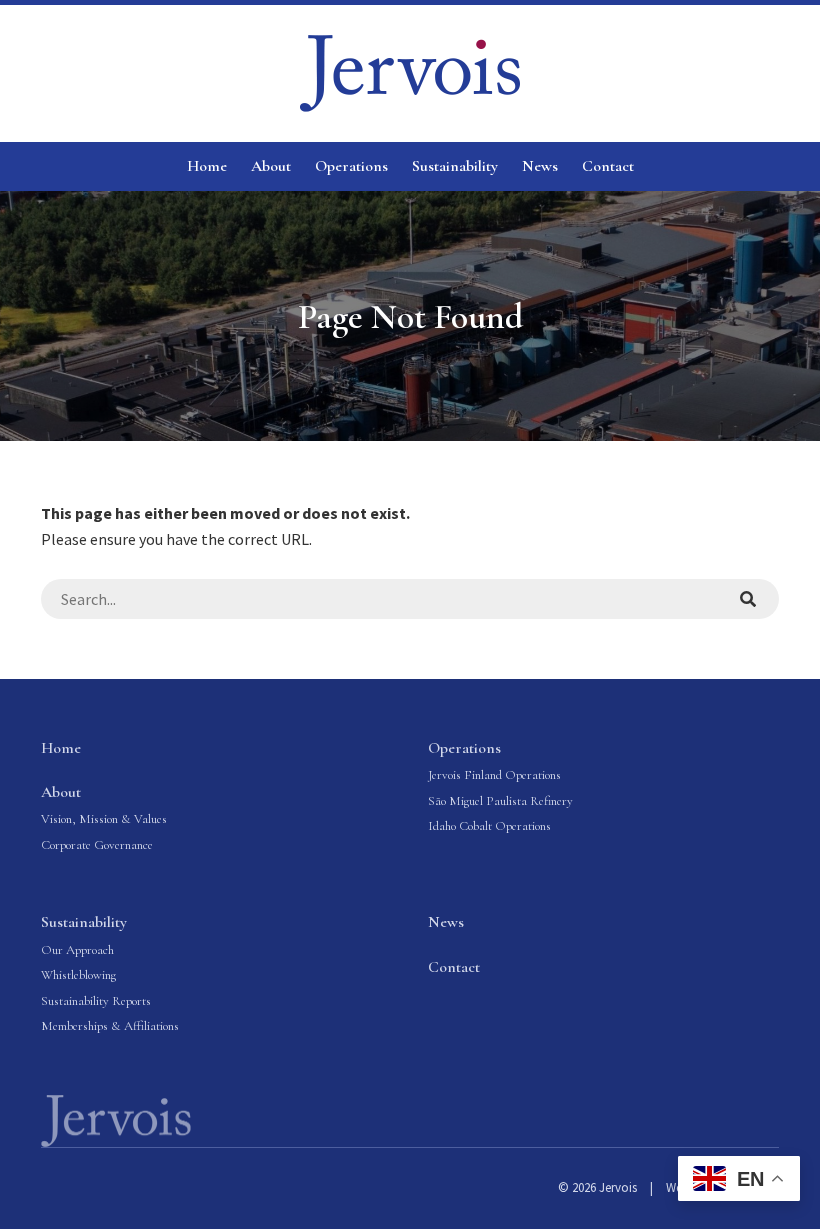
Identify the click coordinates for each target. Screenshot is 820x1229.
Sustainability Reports (96, 1001)
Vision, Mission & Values (104, 819)
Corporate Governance (97, 845)
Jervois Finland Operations (494, 775)
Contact (608, 166)
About (271, 166)
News (540, 166)
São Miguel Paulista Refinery (500, 801)
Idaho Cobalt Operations (489, 826)
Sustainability (455, 166)
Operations (351, 166)
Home (207, 166)
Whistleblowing (78, 975)
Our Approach (77, 950)
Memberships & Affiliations (110, 1026)
